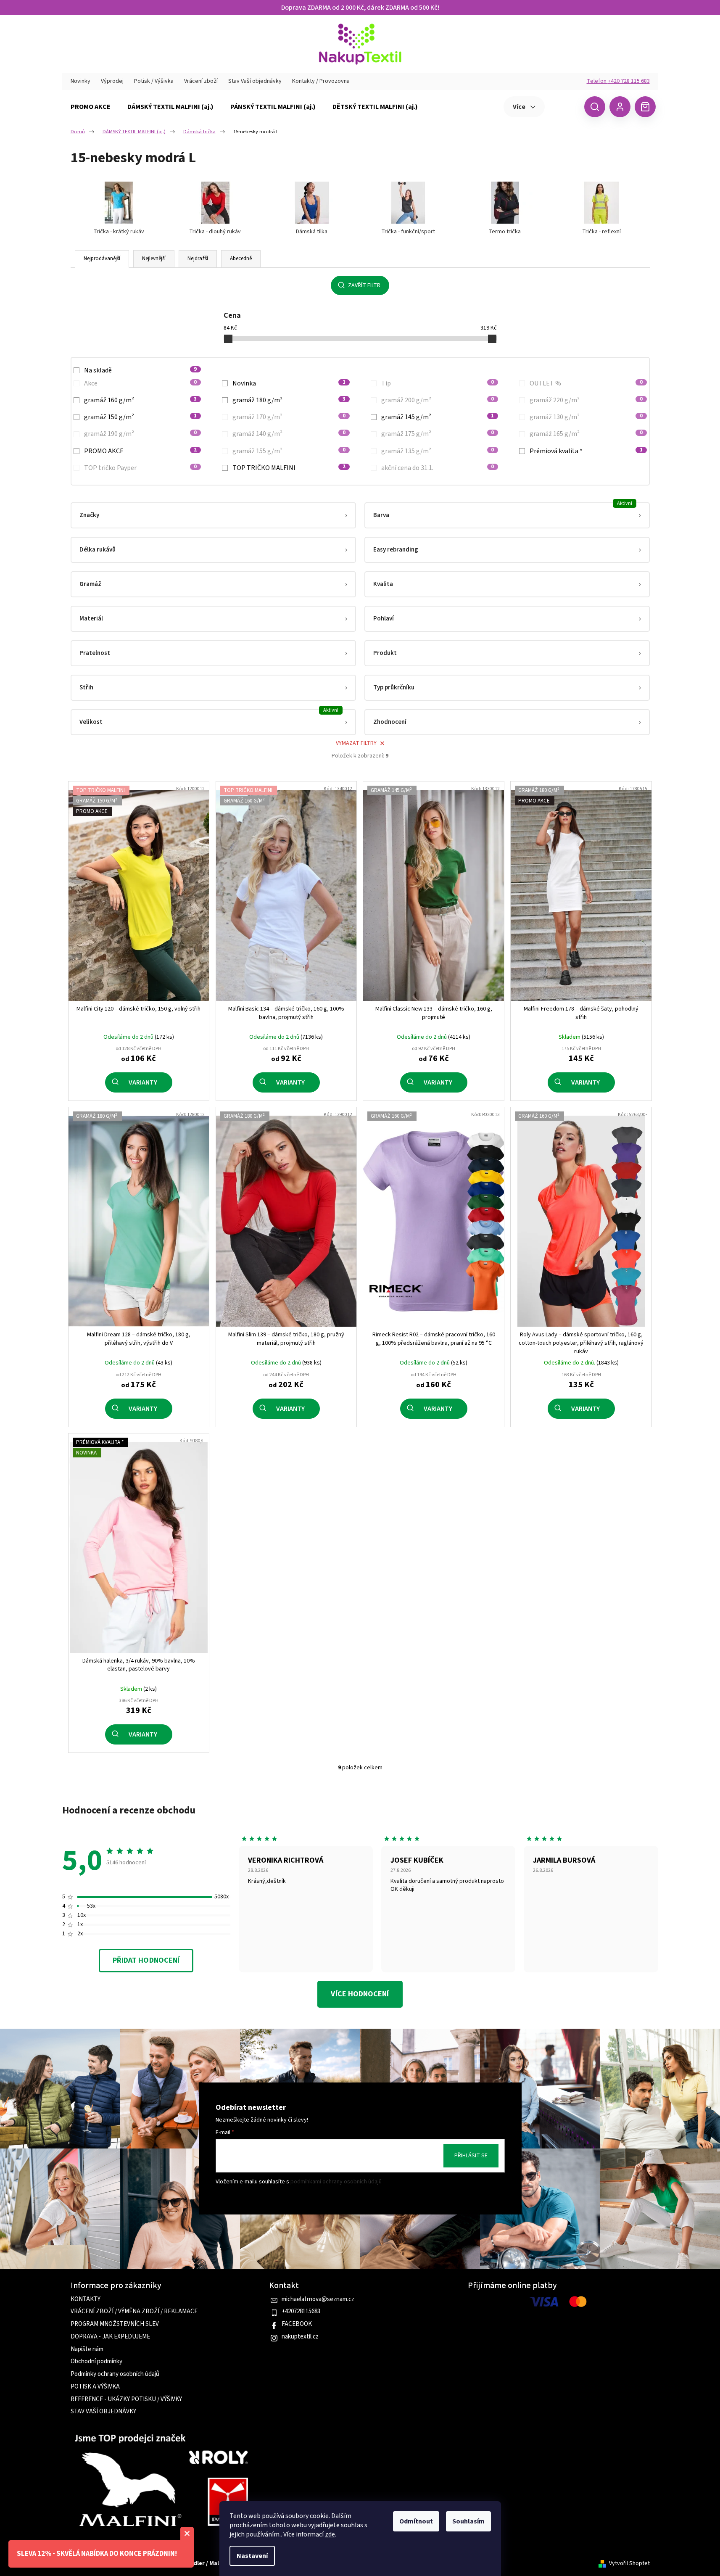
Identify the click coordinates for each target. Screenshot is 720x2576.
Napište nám (87, 2349)
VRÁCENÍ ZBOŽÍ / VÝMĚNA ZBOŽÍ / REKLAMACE (134, 2312)
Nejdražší (198, 259)
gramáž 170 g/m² (289, 417)
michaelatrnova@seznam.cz (318, 2299)
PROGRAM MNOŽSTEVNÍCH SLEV (115, 2324)
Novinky (80, 81)
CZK (563, 106)
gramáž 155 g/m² (289, 451)
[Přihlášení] (620, 107)
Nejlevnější (154, 259)
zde (330, 2534)
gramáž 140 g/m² (289, 434)
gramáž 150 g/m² (141, 417)
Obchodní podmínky (96, 2362)
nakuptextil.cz (300, 2337)
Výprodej (112, 81)
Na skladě (141, 370)
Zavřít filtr (364, 285)
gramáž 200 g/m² (438, 400)
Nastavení (252, 2556)
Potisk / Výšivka (154, 81)
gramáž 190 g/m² (141, 434)
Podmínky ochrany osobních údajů (115, 2374)
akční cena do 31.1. (438, 468)
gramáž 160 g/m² (141, 400)
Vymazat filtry (356, 743)
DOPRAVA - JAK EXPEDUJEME (110, 2337)
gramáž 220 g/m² (586, 400)
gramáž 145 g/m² (438, 417)
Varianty (143, 1082)
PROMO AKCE (141, 451)
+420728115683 (301, 2312)
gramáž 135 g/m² (438, 451)
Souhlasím (468, 2521)
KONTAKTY (86, 2299)
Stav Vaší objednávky (255, 81)
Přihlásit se (471, 2156)
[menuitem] (91, 107)
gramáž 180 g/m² (289, 400)
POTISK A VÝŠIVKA (95, 2387)
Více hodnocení (360, 1994)
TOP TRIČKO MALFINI (289, 468)
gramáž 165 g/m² (586, 434)
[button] (213, 515)
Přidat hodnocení (146, 1960)
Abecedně (241, 259)
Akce (141, 383)
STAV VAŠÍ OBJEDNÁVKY (103, 2412)
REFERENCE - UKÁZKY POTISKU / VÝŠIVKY (126, 2399)
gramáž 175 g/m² (438, 434)
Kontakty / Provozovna (321, 81)
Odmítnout (416, 2521)
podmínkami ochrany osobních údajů (336, 2182)
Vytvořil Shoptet (629, 2564)
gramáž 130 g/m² (586, 417)
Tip (438, 383)
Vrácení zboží (201, 81)
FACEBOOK (297, 2324)
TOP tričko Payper (141, 468)
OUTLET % (586, 383)
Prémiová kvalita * (586, 451)
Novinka (289, 383)
